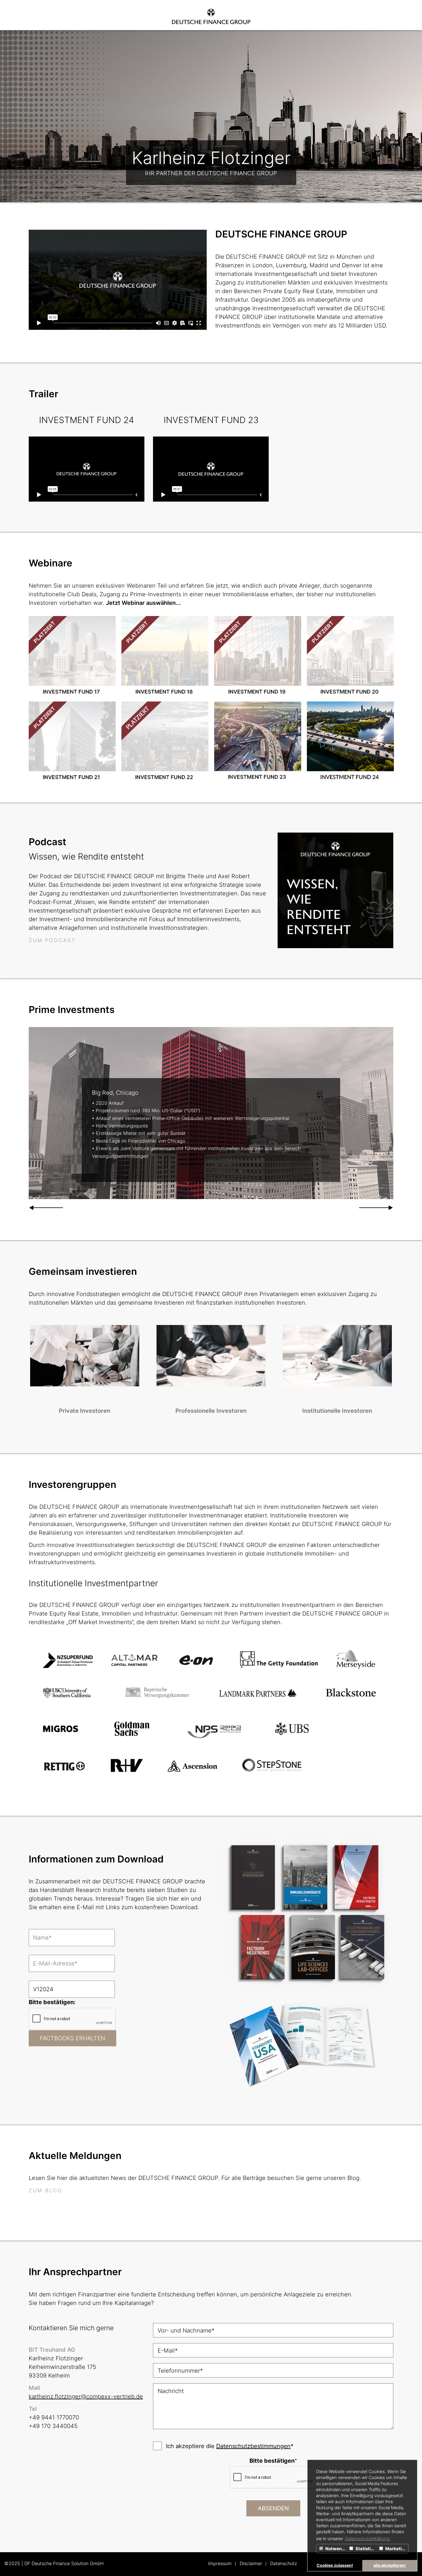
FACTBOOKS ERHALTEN (72, 2038)
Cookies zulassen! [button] (335, 2565)
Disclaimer (251, 2563)
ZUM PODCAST (52, 940)
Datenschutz (283, 2563)
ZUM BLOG (46, 2190)
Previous (46, 1208)
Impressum (220, 2563)
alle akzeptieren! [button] (390, 2565)
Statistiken (366, 2549)
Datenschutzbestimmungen (253, 2446)
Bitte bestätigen (273, 2461)
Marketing (396, 2549)
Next (376, 1208)
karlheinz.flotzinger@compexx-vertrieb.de (86, 2396)
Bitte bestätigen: (52, 2002)
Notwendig (336, 2549)
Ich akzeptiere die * (230, 2446)
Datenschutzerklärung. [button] (368, 2539)
